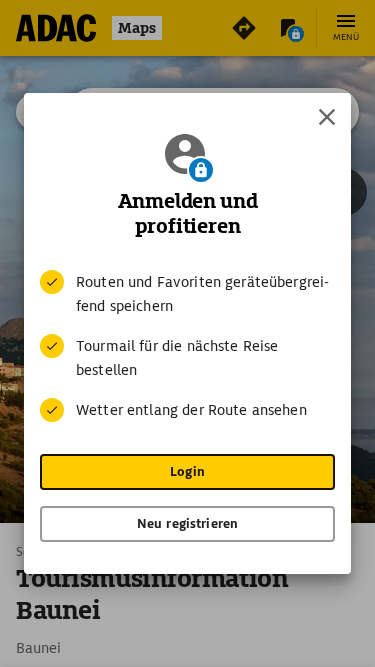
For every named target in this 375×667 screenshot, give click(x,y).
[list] (187, 346)
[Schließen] (327, 117)
